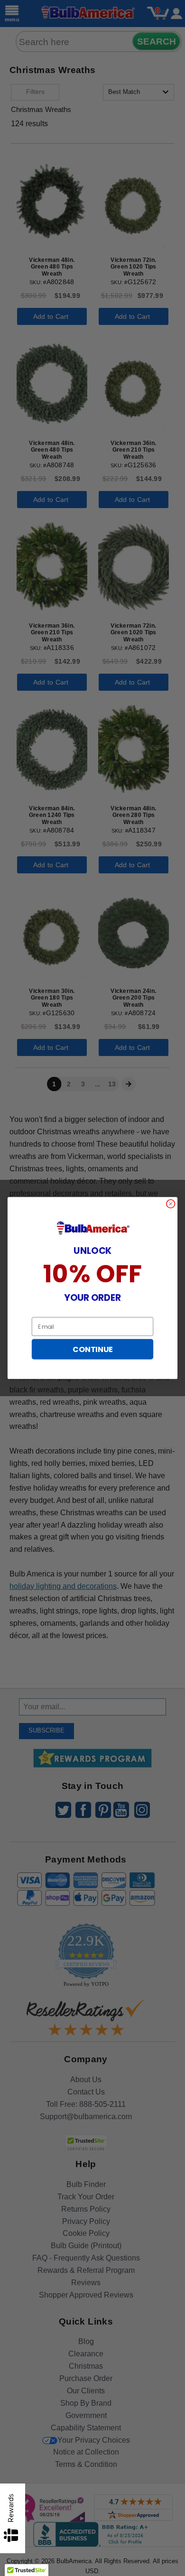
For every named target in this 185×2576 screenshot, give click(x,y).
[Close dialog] (171, 1204)
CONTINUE (92, 1349)
